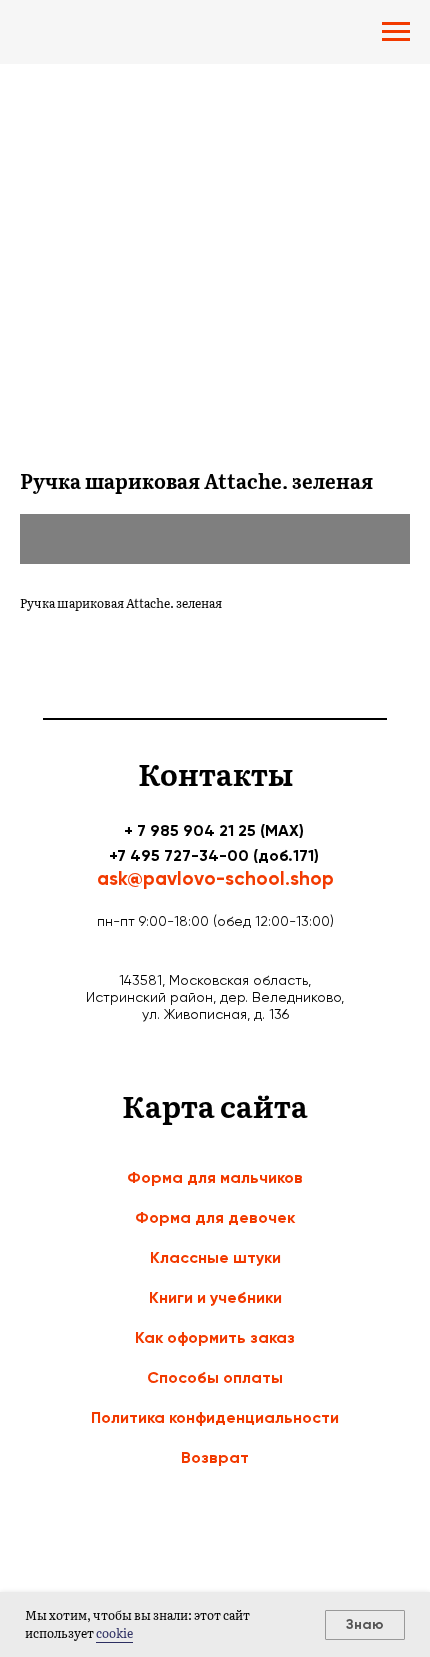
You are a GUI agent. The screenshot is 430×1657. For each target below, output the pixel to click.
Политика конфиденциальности (215, 1417)
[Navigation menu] (396, 32)
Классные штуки (215, 1257)
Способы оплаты (215, 1377)
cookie (114, 1633)
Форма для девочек (215, 1217)
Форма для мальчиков (215, 1177)
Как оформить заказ (215, 1337)
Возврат (215, 1457)
